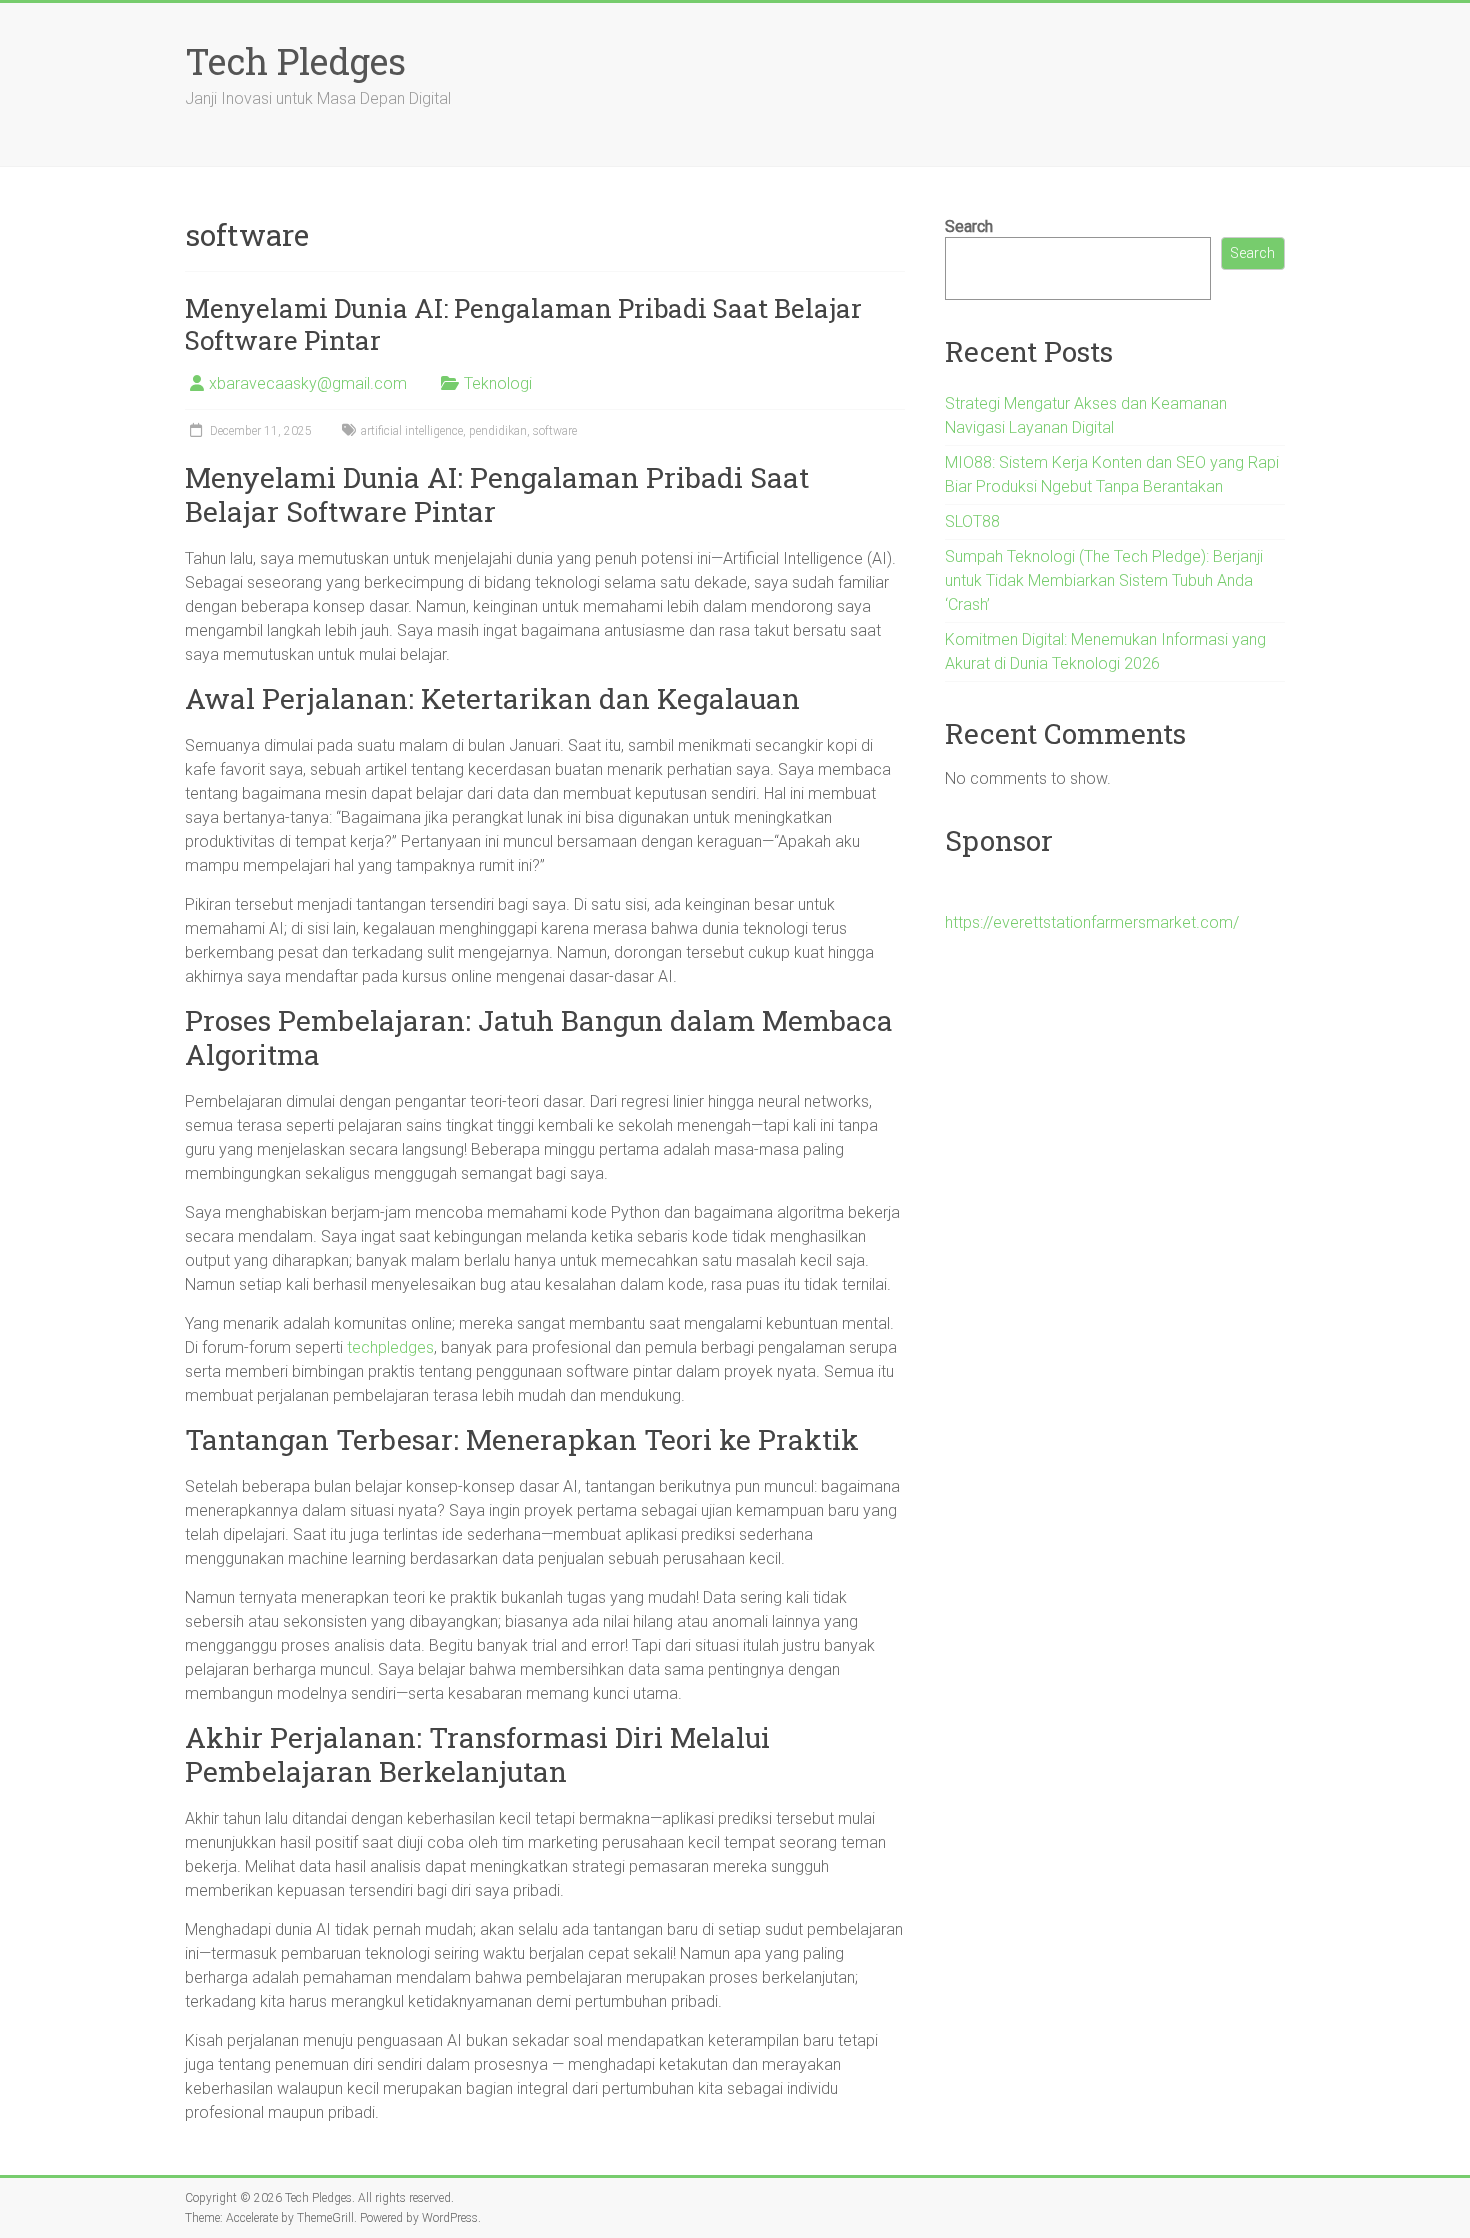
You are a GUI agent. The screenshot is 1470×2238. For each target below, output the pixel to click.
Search (969, 226)
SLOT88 (972, 521)
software (555, 431)
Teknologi (498, 383)
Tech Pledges (295, 61)
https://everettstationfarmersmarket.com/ (1092, 922)
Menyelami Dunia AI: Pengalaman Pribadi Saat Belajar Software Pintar (523, 324)
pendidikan (498, 431)
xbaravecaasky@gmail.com (308, 383)
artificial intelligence (412, 431)
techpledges (390, 1347)
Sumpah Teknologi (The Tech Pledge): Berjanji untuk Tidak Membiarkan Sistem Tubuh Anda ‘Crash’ (1104, 580)
